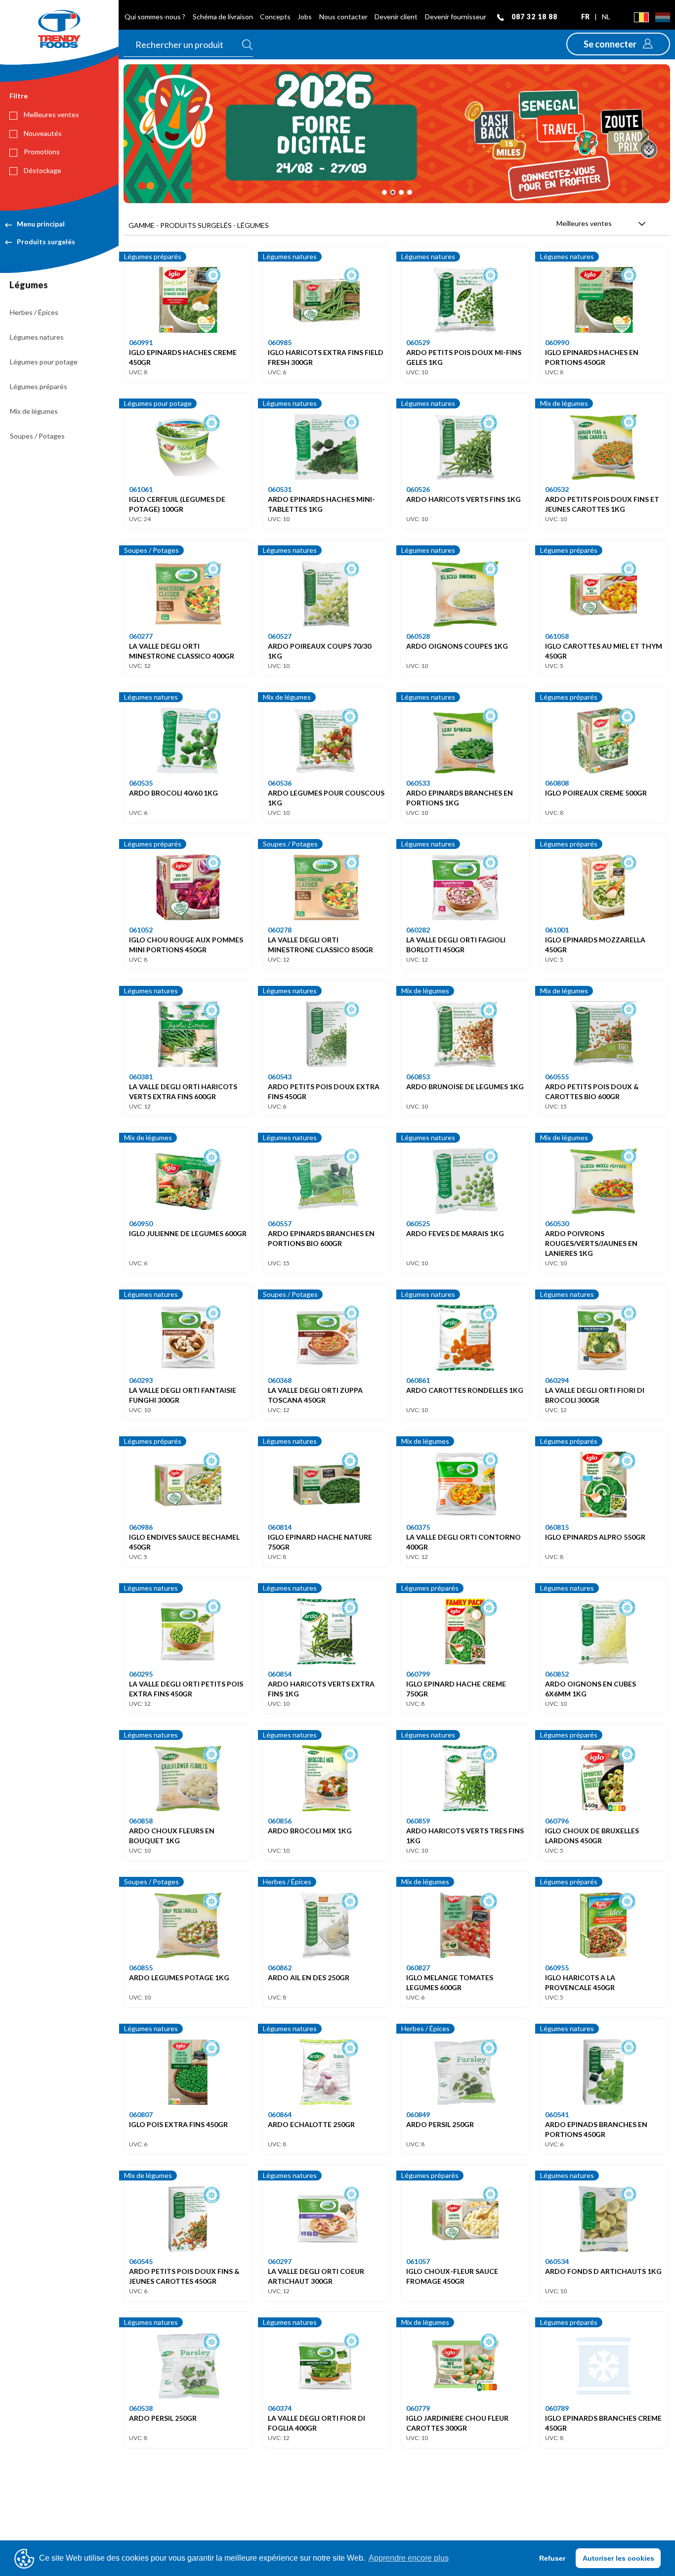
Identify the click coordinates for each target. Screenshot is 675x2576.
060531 (280, 489)
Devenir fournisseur (456, 17)
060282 (418, 930)
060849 (418, 2114)
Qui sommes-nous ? (155, 17)
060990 (557, 342)
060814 (280, 1527)
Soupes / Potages (37, 436)
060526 (418, 489)
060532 (557, 489)
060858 (141, 1821)
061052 (141, 930)
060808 (557, 783)
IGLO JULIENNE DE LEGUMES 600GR (188, 1233)
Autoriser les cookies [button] (618, 2558)
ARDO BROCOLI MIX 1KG (310, 1831)
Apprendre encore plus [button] (409, 2558)
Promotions (41, 152)
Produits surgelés (46, 242)
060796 (557, 1821)
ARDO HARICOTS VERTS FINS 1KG (464, 499)
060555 (557, 1077)
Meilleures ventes (51, 114)
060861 (418, 1380)
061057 (418, 2261)
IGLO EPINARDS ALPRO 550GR (595, 1537)
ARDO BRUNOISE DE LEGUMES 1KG (465, 1087)
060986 (141, 1527)
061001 (557, 930)
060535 (141, 783)
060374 (280, 2408)
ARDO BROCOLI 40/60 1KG (173, 793)
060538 (141, 2408)
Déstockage (42, 170)
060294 (557, 1380)
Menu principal (41, 224)
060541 (557, 2114)
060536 (280, 783)
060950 (141, 1223)
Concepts (275, 17)
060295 (141, 1674)
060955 (557, 1968)
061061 (141, 489)
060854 (280, 1674)
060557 (280, 1223)
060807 (141, 2114)
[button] (618, 44)
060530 (557, 1223)
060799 (418, 1674)
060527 (280, 636)
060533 (418, 783)
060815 (557, 1527)
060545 (141, 2261)
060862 (280, 1968)
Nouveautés (42, 133)
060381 (141, 1077)
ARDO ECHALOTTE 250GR (311, 2124)
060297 (280, 2261)
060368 (280, 1380)
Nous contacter (343, 17)
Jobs (305, 17)
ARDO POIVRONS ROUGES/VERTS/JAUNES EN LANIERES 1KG (591, 1243)
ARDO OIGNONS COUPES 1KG (457, 646)
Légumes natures (37, 337)
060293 (141, 1380)
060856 (280, 1821)
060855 (141, 1968)
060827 (418, 1968)
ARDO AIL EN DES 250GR (309, 1977)
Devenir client (396, 17)
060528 (418, 636)
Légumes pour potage (44, 362)
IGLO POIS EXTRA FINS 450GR (178, 2124)
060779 (418, 2408)
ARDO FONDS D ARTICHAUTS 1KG (603, 2271)
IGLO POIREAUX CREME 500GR (596, 793)
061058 (557, 636)
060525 (418, 1223)
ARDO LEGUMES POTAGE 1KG (179, 1977)
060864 (280, 2114)
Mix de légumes (34, 411)
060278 (280, 930)
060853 (418, 1077)
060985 (280, 342)
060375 (418, 1527)
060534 (557, 2261)
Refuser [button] (552, 2558)
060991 (141, 342)
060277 (141, 636)
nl (606, 17)
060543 (280, 1077)
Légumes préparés (39, 386)
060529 (418, 342)
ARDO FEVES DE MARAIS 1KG (455, 1233)
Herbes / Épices (34, 312)
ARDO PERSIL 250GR (440, 2124)
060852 (557, 1674)
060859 (418, 1821)
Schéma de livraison (223, 17)
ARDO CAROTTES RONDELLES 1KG (465, 1390)
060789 (557, 2408)
